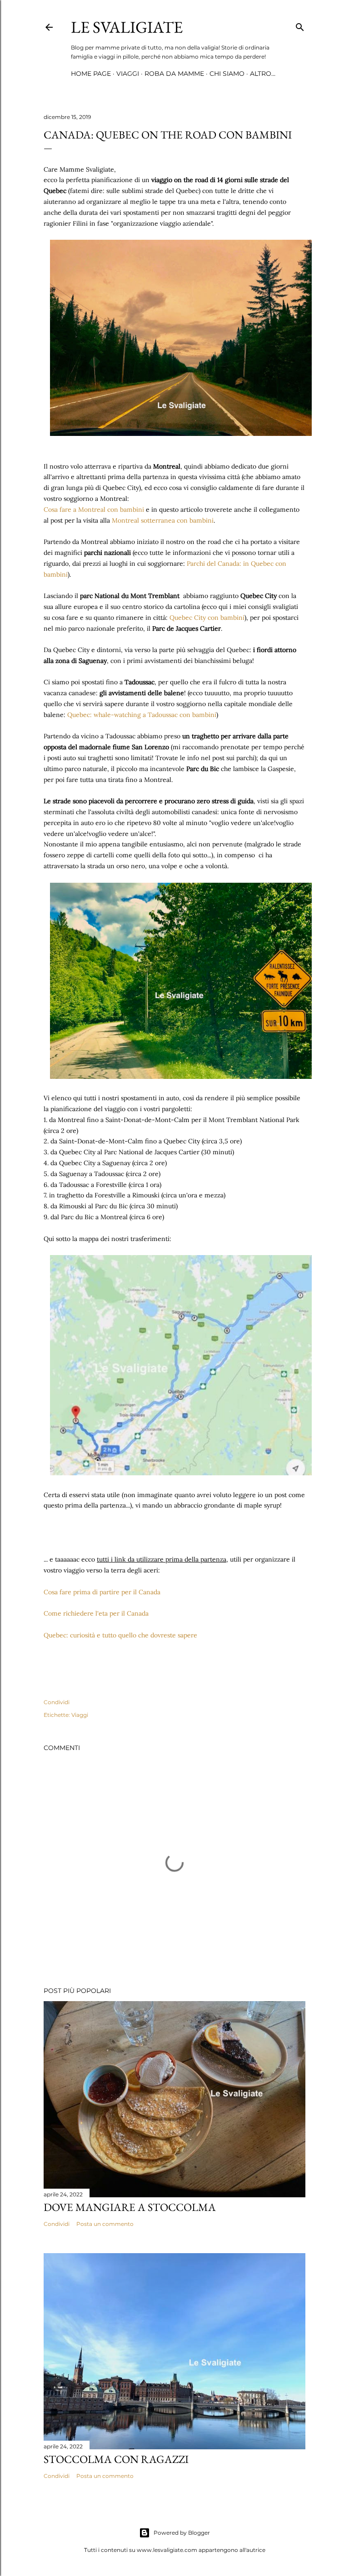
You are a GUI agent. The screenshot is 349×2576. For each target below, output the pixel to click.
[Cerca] (300, 25)
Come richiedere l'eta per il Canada (96, 1613)
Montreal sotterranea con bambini (163, 520)
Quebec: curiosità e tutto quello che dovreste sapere (120, 1635)
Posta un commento (105, 2224)
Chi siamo (227, 74)
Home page (91, 74)
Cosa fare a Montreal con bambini (94, 509)
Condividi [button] (57, 1702)
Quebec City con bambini (207, 618)
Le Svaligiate (127, 27)
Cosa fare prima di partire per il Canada (102, 1592)
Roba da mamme (174, 74)
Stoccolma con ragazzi (116, 2459)
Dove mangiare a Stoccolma (130, 2207)
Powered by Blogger (182, 2533)
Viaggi (128, 74)
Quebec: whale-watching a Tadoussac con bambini (142, 715)
